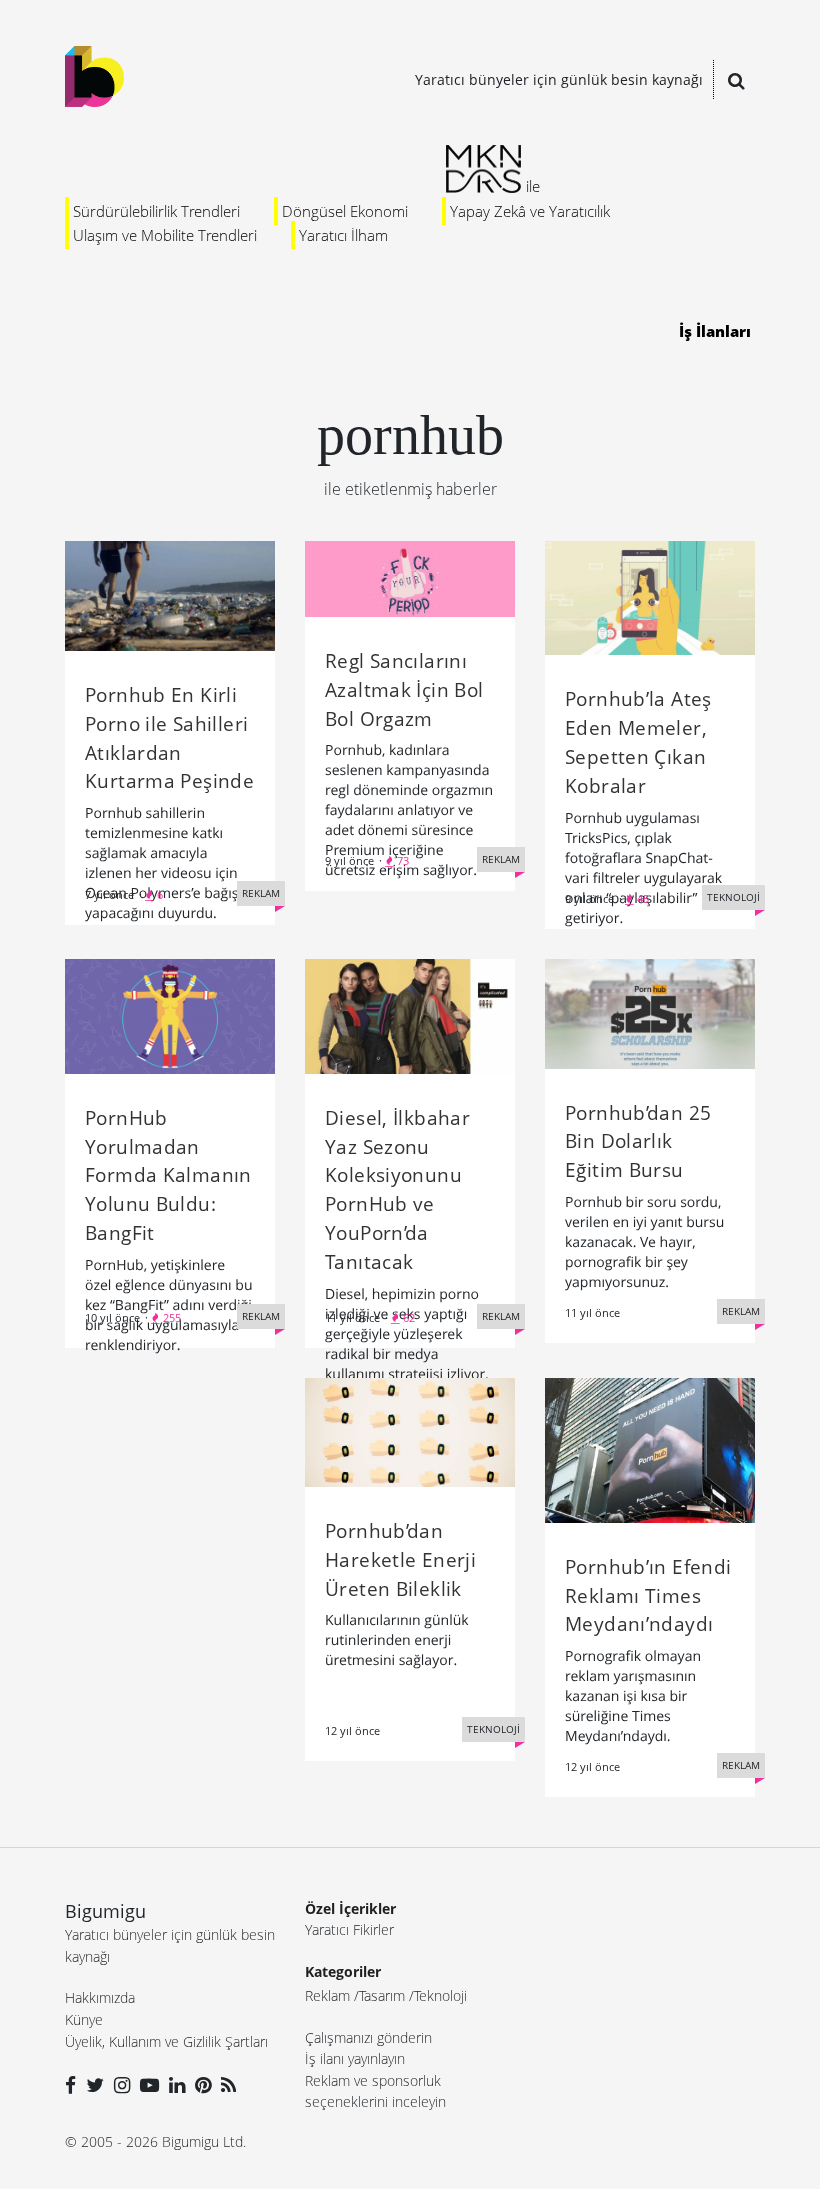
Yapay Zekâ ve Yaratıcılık (530, 211)
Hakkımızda (100, 1997)
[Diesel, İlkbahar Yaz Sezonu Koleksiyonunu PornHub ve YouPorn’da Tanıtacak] (410, 1015)
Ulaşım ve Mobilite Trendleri (165, 235)
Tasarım (382, 1995)
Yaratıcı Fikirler (349, 1929)
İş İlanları (715, 331)
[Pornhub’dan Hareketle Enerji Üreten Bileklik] (410, 1431)
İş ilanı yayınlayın (355, 2058)
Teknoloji (440, 1995)
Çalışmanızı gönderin (368, 2037)
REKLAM (261, 893)
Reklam (327, 1995)
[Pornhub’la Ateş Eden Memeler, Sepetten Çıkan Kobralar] (650, 597)
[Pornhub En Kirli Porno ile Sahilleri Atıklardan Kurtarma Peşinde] (170, 594)
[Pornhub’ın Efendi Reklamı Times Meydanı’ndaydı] (650, 1449)
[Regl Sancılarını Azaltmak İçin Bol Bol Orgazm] (410, 577)
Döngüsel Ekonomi (345, 211)
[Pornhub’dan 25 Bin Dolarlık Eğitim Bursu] (650, 1012)
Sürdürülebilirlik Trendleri (156, 211)
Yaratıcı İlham (343, 235)
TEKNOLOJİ (733, 897)
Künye (84, 2019)
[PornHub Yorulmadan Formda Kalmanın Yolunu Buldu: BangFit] (170, 1015)
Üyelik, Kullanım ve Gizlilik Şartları (166, 2041)
